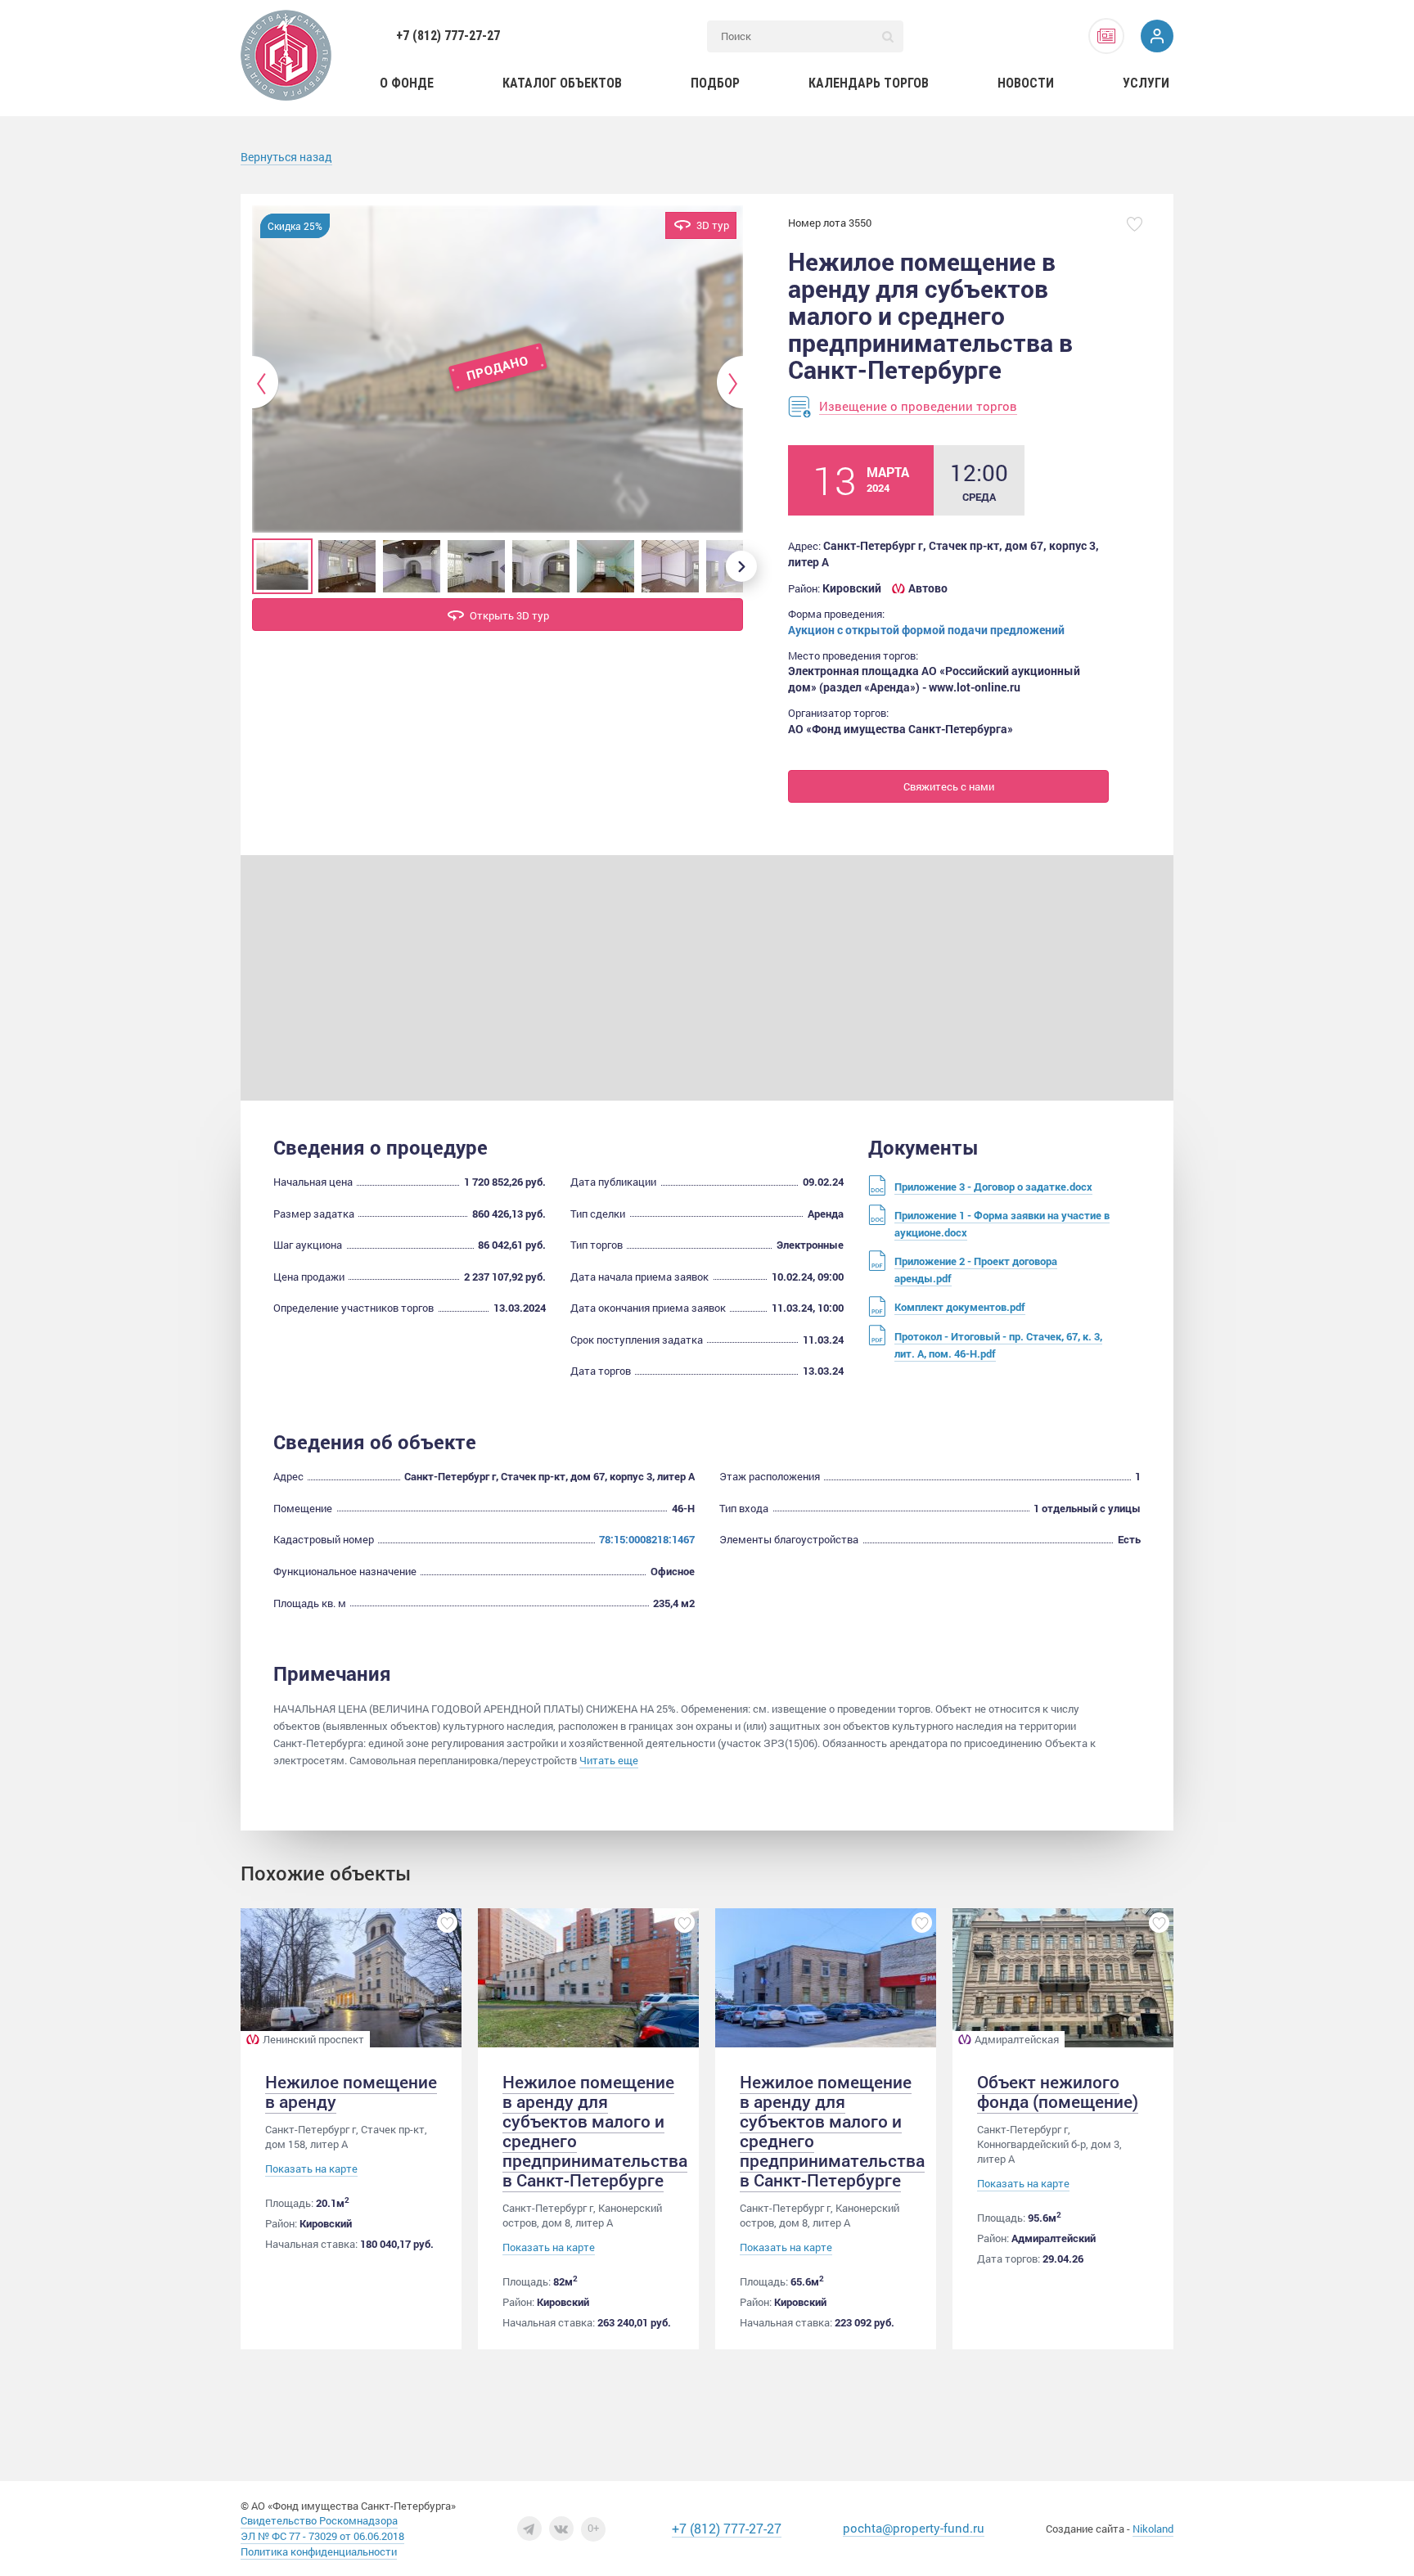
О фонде (407, 83)
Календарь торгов (869, 83)
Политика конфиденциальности (319, 2551)
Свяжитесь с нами (949, 786)
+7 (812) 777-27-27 (448, 36)
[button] (266, 383)
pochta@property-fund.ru (914, 2528)
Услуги (1146, 83)
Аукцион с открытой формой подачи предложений (926, 630)
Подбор (715, 83)
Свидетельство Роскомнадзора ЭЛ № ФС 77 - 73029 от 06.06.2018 (322, 2528)
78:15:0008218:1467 (647, 1539)
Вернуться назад (286, 157)
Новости (1026, 83)
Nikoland (1153, 2529)
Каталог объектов (562, 83)
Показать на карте (311, 2169)
